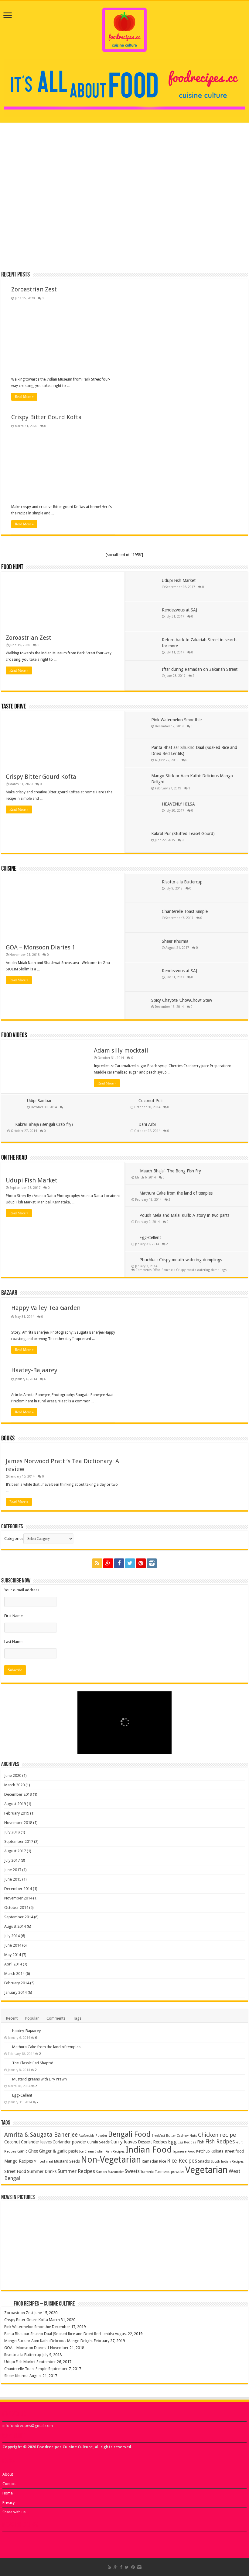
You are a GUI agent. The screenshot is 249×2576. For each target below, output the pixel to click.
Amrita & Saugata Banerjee (41, 2135)
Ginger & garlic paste (59, 2151)
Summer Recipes (76, 2171)
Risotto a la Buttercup (182, 882)
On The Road (14, 1158)
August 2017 (15, 1851)
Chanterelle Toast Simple (185, 911)
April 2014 (13, 1964)
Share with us (14, 2512)
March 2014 (14, 1974)
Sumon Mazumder (110, 2172)
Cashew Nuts (187, 2136)
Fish (201, 2142)
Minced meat (43, 2162)
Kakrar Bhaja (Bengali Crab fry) (44, 1124)
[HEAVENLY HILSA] (185, 2273)
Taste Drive (14, 707)
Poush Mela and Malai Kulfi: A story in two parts (184, 1215)
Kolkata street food (227, 2151)
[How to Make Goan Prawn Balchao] (76, 2536)
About (8, 2474)
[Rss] (97, 1563)
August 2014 (15, 1926)
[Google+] (108, 1563)
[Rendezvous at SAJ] (145, 2273)
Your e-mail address (22, 1590)
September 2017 (19, 1841)
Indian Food (149, 2150)
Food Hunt (12, 567)
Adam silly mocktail (121, 1050)
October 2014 (16, 1908)
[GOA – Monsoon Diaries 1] (225, 2218)
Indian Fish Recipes (110, 2151)
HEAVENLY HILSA (178, 804)
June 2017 (13, 1870)
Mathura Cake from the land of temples (176, 1193)
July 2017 (12, 1860)
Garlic (22, 2151)
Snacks (204, 2161)
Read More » (24, 397)
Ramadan (150, 2161)
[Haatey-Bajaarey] (7, 2031)
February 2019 (17, 1813)
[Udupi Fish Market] (24, 2273)
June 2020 (13, 1775)
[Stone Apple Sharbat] (68, 2536)
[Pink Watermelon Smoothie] (104, 2224)
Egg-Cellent (150, 1238)
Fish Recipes (220, 2142)
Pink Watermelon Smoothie (176, 720)
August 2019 (15, 1804)
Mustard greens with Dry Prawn (39, 2079)
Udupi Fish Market (179, 580)
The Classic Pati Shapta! (32, 2063)
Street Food (15, 2171)
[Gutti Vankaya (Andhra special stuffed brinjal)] (13, 2536)
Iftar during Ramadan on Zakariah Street (200, 669)
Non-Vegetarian (111, 2160)
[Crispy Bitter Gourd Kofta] (64, 2207)
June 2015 (13, 1879)
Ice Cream (87, 2151)
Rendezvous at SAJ (179, 610)
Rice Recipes (182, 2161)
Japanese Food (184, 2151)
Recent (12, 2018)
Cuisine (9, 869)
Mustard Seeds (67, 2161)
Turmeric (147, 2172)
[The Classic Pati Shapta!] (7, 2063)
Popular (32, 2018)
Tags (77, 2018)
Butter (171, 2136)
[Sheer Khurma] (104, 2273)
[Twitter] (130, 1563)
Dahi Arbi (147, 1124)
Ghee (33, 2151)
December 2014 (18, 1889)
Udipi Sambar (39, 1101)
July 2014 (12, 1936)
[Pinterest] (141, 1563)
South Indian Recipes (227, 2162)
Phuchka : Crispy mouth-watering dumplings (181, 1260)
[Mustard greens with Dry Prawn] (7, 2079)
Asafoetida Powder (93, 2136)
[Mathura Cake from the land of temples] (7, 2047)
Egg (172, 2142)
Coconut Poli (150, 1101)
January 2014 (15, 1992)
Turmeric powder (169, 2172)
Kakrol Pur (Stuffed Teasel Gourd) (183, 834)
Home (8, 2493)
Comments (56, 2018)
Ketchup (203, 2151)
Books (8, 1439)
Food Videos (14, 1036)
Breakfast (158, 2136)
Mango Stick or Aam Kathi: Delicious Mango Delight (204, 239)
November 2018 (18, 1823)
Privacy (9, 2503)
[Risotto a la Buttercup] (225, 2246)
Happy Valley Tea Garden (46, 1308)
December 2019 (18, 1794)
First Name (14, 1616)
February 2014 (17, 1983)
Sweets (132, 2171)
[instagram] (152, 1563)
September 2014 (19, 1917)
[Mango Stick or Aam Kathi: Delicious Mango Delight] (185, 2224)
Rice (163, 2161)
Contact (9, 2484)
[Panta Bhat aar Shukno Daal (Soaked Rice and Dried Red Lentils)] (145, 2224)
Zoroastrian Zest (30, 187)
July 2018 (12, 1832)
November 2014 (18, 1898)
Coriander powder (69, 2142)
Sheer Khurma (175, 941)
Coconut (12, 2142)
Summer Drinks (42, 2171)
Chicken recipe (217, 2135)
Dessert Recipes (152, 2142)
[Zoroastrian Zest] (24, 2207)
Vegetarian (206, 2170)
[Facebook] (119, 1563)
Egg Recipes (187, 2142)
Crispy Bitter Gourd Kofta (166, 187)
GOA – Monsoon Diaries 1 (41, 947)
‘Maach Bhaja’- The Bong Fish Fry (170, 1171)
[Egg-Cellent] (7, 2095)
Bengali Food (129, 2134)
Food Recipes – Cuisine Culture (44, 2304)
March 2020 (14, 1785)
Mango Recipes (19, 2161)
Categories (14, 1539)
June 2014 (13, 1945)
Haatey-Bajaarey (34, 1370)
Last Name (13, 1642)
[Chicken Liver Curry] (40, 2536)
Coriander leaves (36, 2142)
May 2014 (13, 1955)
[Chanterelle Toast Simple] (64, 2273)
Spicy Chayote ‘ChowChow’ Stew (182, 1000)
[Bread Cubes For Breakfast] (84, 2536)
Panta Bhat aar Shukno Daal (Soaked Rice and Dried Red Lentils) (122, 239)
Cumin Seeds (98, 2142)
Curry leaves (124, 2142)
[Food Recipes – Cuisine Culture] (125, 29)
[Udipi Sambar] (27, 2542)
